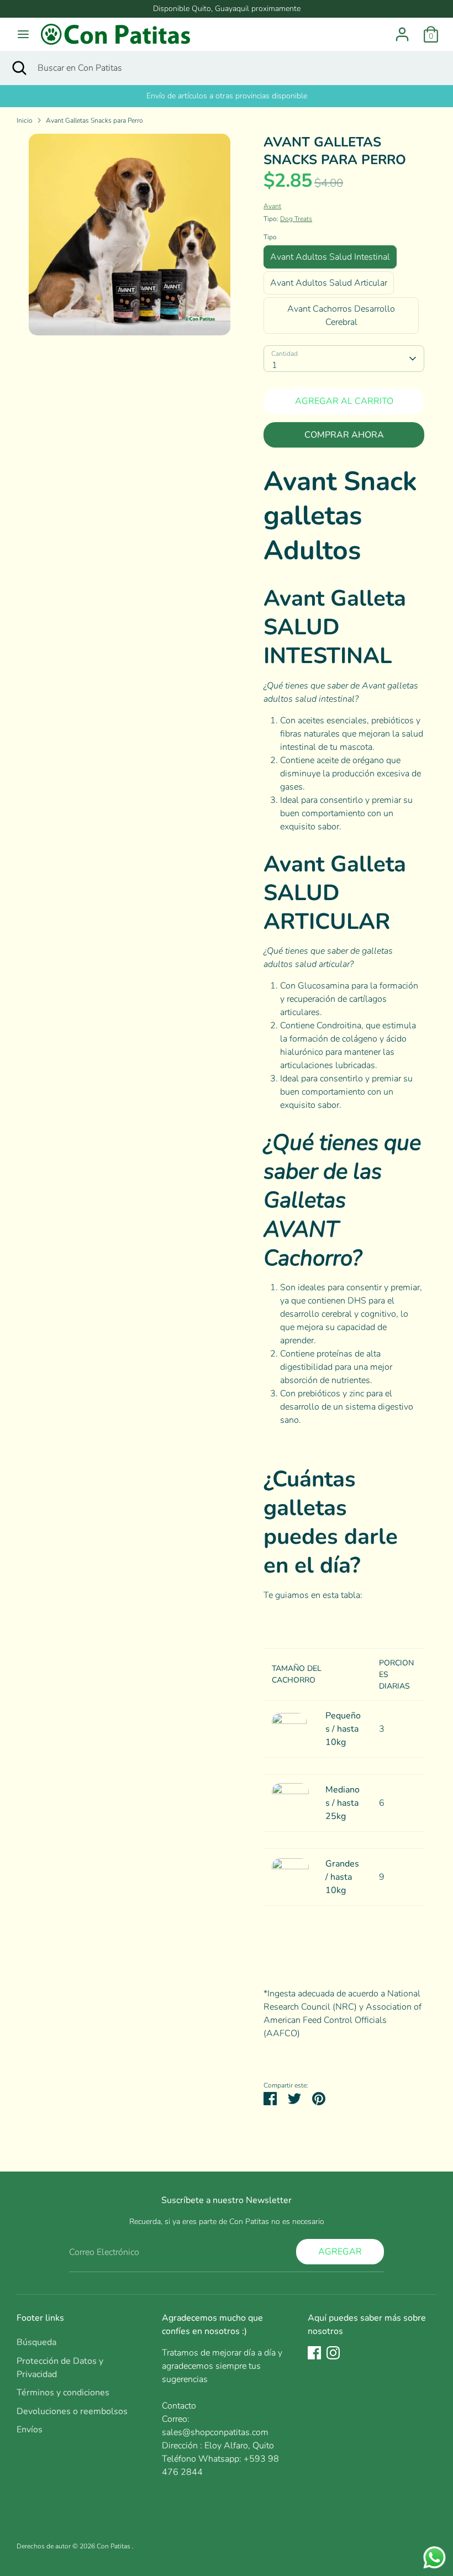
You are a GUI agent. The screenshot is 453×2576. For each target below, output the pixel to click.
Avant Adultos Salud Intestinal (330, 257)
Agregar (340, 2252)
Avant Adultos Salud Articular (329, 283)
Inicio (25, 120)
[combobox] (344, 359)
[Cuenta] (402, 30)
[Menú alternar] (23, 34)
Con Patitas (114, 2546)
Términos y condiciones (63, 2393)
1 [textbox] (275, 365)
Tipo (270, 237)
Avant (272, 206)
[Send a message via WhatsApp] (434, 2557)
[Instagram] (333, 2353)
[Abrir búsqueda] (19, 68)
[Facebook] (314, 2353)
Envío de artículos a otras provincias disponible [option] (227, 96)
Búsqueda (36, 2342)
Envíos (30, 2430)
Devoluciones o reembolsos (72, 2411)
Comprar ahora (344, 435)
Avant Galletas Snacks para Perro (94, 120)
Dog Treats (296, 219)
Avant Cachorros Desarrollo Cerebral (341, 316)
